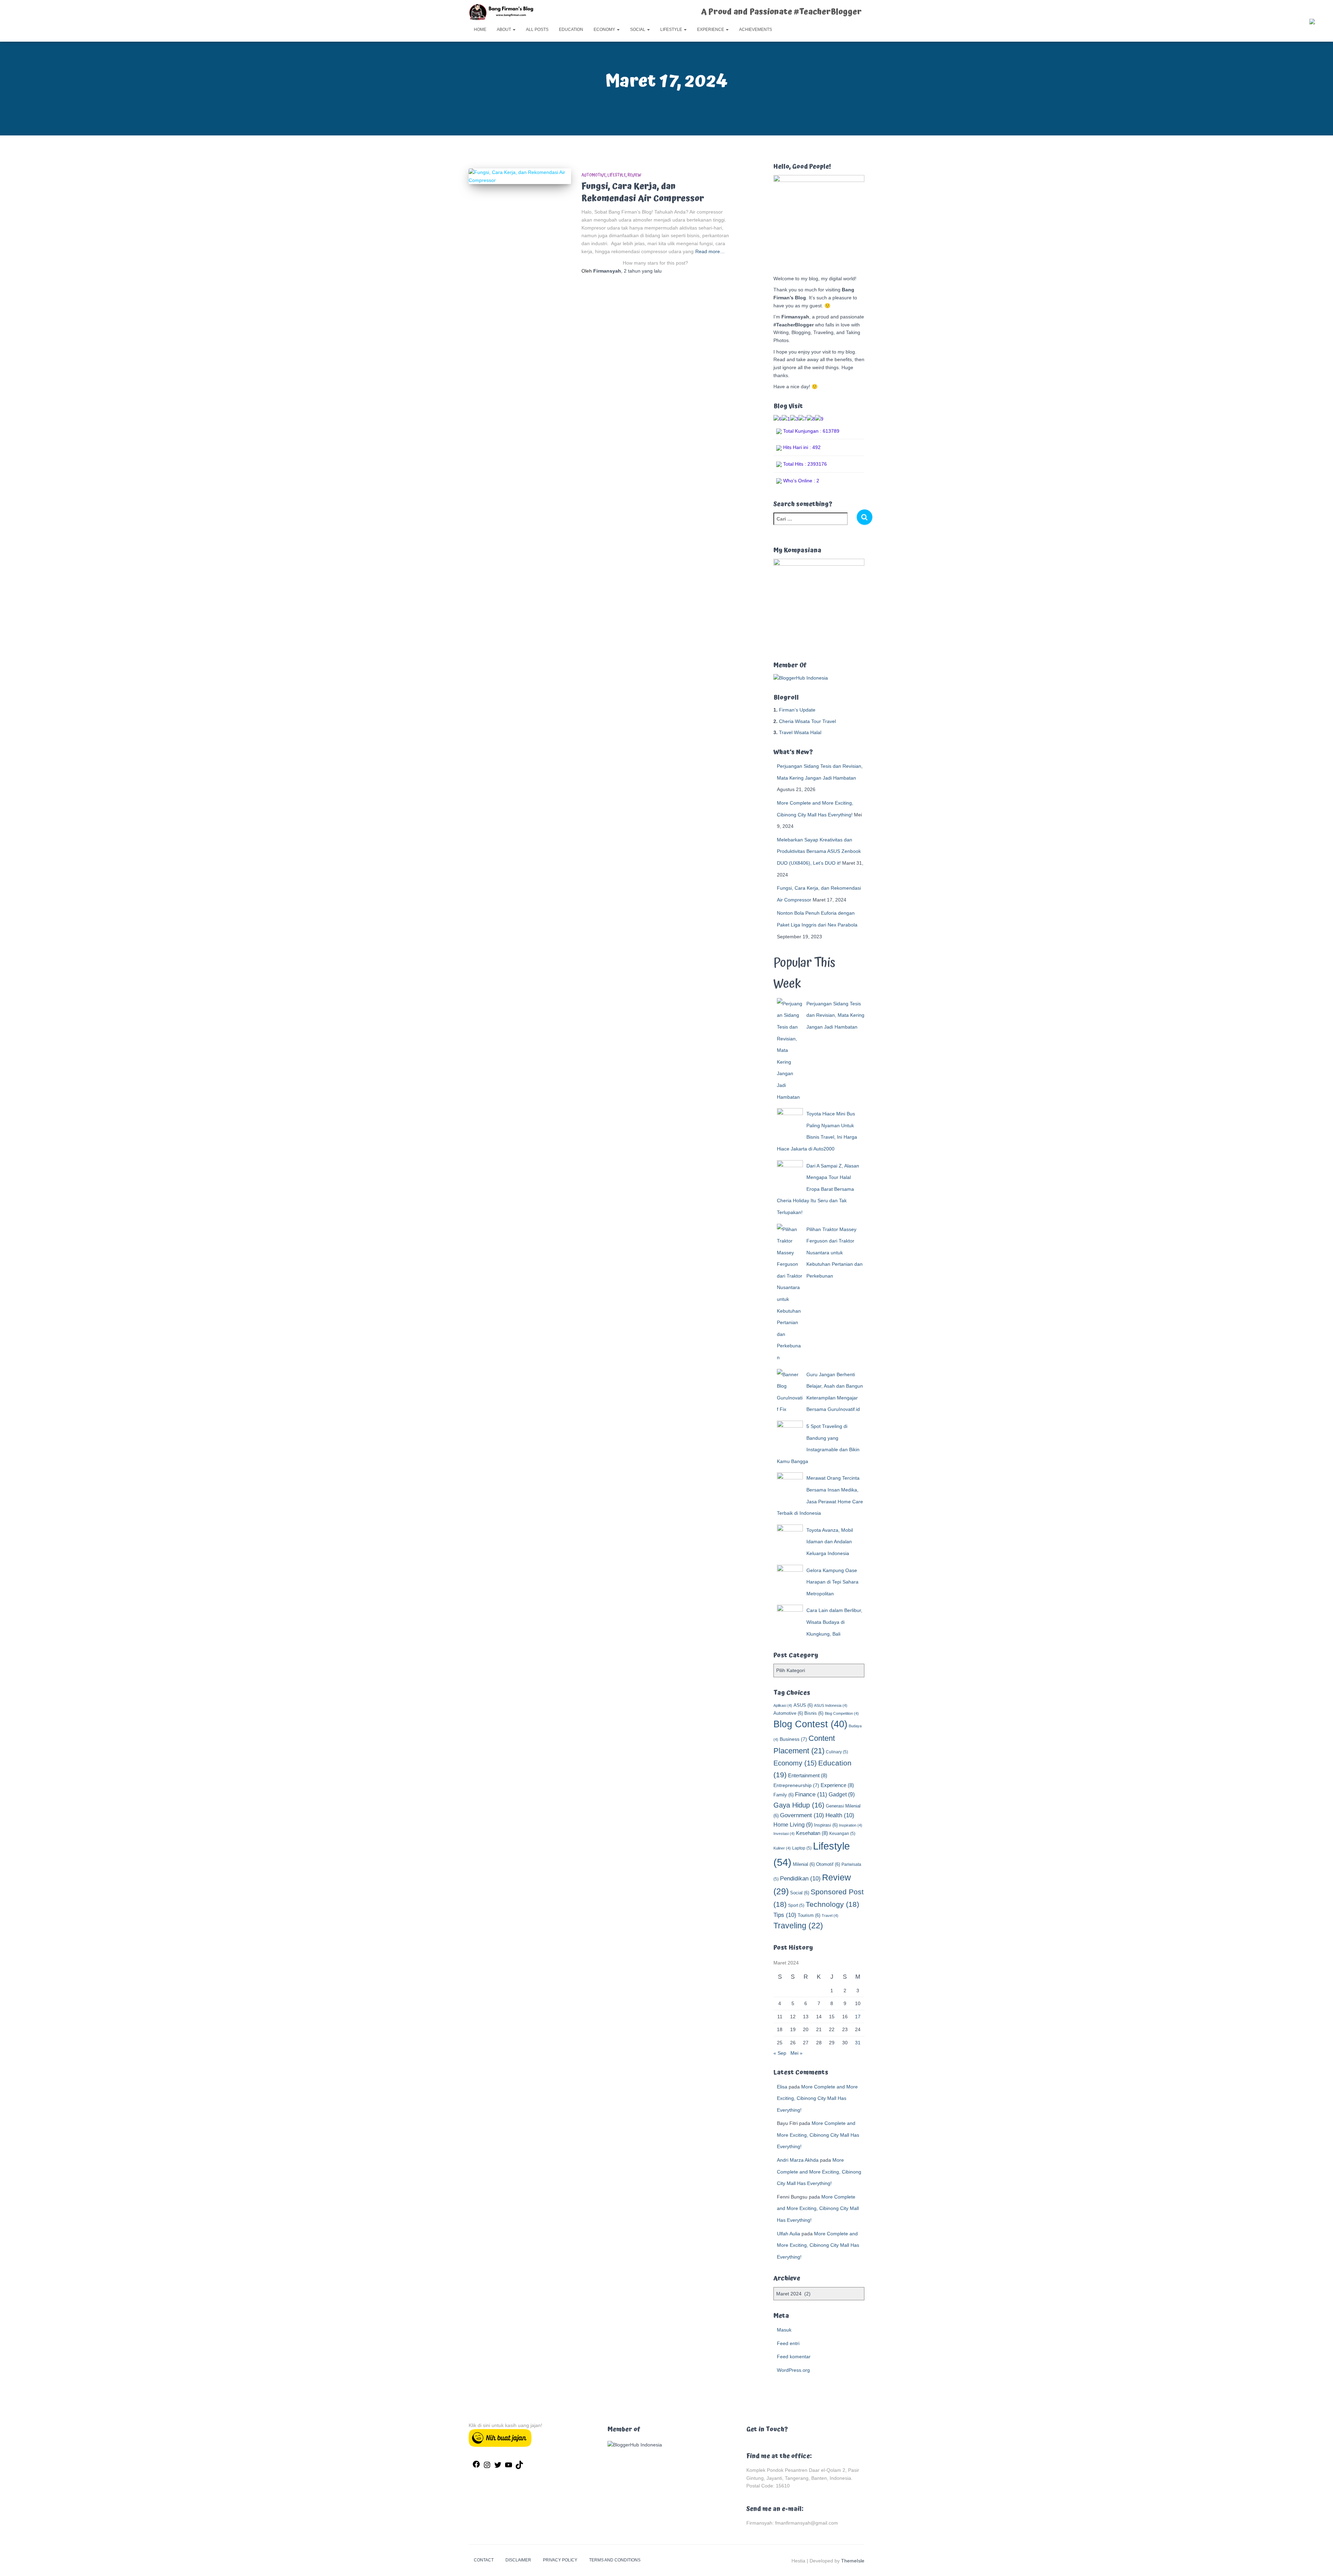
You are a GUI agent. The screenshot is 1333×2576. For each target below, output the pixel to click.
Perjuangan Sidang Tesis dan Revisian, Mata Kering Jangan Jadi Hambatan (835, 1015)
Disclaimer (518, 2560)
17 (858, 2017)
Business (793, 1739)
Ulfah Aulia (789, 2234)
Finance (811, 1794)
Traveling (798, 1926)
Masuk (784, 2330)
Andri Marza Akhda (798, 2160)
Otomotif (828, 1864)
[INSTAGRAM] (487, 2467)
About (504, 30)
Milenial (804, 1864)
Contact (484, 2560)
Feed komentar (794, 2357)
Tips (785, 1915)
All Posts (537, 30)
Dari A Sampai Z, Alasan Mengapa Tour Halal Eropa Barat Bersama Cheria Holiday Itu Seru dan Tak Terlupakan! (818, 1189)
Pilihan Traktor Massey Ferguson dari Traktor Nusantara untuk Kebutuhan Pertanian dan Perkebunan (835, 1253)
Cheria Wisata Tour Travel (807, 721)
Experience (711, 30)
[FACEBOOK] (476, 2466)
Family (783, 1795)
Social (638, 30)
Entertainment (808, 1775)
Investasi (784, 1834)
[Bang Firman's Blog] (501, 12)
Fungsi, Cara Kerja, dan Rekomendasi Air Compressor (643, 192)
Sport (796, 1905)
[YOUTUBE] (509, 2467)
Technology (832, 1904)
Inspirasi (826, 1825)
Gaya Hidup (799, 1805)
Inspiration (851, 1825)
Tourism (809, 1915)
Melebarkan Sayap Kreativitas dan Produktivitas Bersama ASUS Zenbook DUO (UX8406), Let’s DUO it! (819, 851)
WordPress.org (793, 2370)
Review (634, 175)
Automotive (594, 175)
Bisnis (814, 1713)
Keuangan (842, 1834)
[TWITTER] (498, 2467)
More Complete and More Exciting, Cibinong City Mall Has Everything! (817, 2098)
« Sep (780, 2053)
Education (571, 30)
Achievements (756, 30)
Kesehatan (812, 1833)
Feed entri (788, 2343)
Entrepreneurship (796, 1785)
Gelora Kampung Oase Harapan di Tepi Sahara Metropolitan (832, 1582)
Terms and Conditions (615, 2560)
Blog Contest (810, 1724)
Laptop (802, 1848)
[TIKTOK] (519, 2467)
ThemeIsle (853, 2561)
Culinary (837, 1752)
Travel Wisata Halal (800, 732)
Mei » (797, 2053)
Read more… (710, 251)
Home (480, 30)
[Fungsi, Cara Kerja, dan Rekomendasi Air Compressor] (520, 176)
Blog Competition (842, 1713)
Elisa (782, 2087)
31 (858, 2043)
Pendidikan (800, 1879)
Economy (605, 30)
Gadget (842, 1794)
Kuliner (782, 1848)
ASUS (803, 1705)
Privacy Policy (560, 2560)
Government (802, 1815)
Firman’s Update (797, 710)
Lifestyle (672, 30)
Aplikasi (783, 1705)
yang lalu (643, 271)
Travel (830, 1916)
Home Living (793, 1825)
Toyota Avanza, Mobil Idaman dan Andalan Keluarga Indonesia (830, 1542)
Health (840, 1815)
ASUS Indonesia (831, 1705)
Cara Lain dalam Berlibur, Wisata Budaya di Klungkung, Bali (834, 1622)
